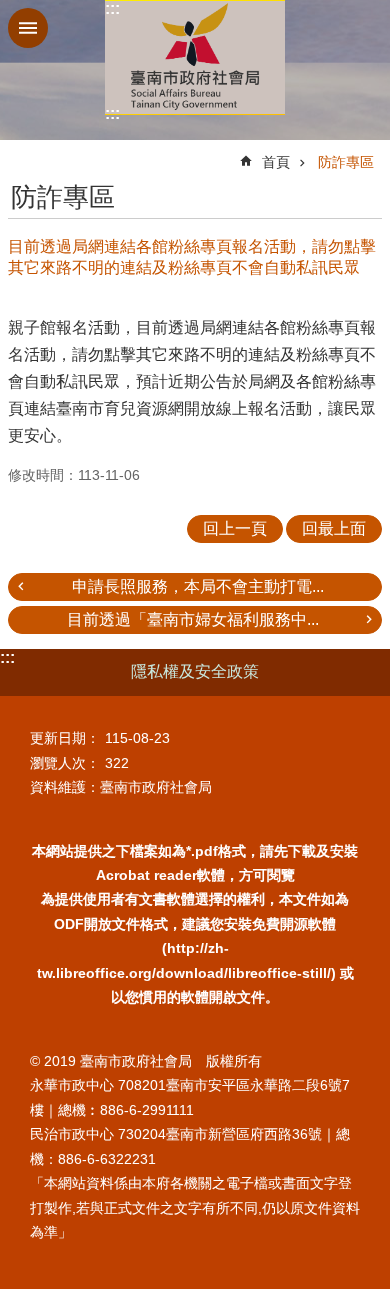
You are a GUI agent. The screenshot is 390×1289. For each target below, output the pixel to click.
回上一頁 (235, 528)
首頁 (276, 162)
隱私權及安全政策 (195, 671)
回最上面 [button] (334, 528)
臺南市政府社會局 (195, 57)
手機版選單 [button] (28, 28)
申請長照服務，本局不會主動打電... (198, 586)
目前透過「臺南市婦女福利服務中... (193, 619)
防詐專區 (346, 162)
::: (112, 8)
